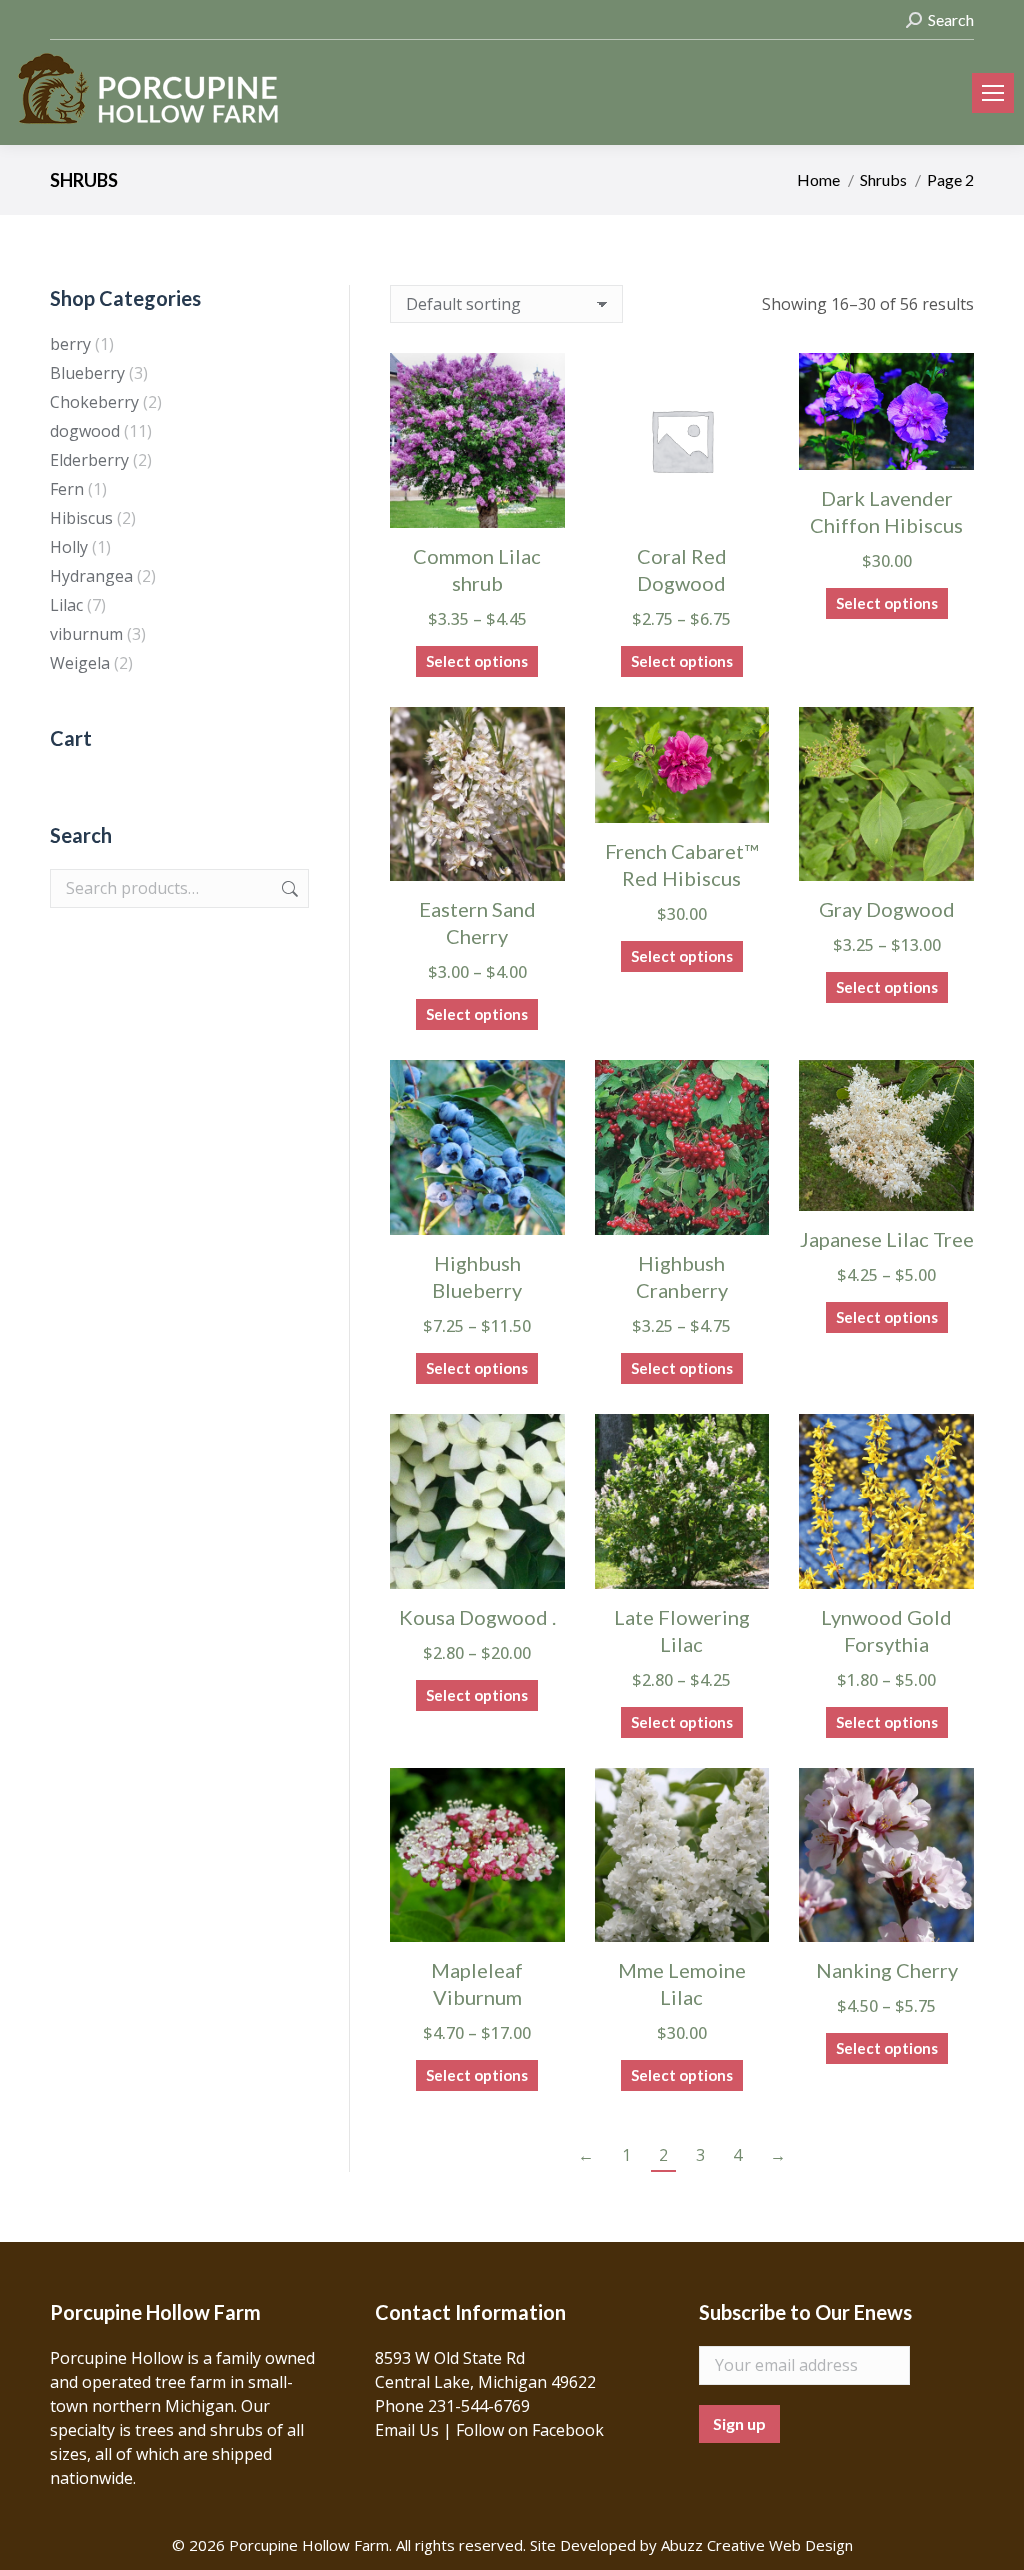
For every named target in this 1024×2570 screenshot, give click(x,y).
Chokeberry (94, 402)
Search (288, 888)
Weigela (80, 663)
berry (70, 344)
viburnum (86, 634)
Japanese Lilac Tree (887, 1239)
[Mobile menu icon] (993, 93)
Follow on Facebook (530, 2430)
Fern (67, 489)
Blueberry (87, 373)
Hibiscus (81, 518)
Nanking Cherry (887, 1970)
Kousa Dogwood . (477, 1617)
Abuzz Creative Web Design (757, 2545)
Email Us (407, 2430)
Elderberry (89, 460)
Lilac (66, 605)
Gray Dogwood (887, 909)
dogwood (85, 431)
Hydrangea (91, 576)
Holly (69, 547)
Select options (477, 661)
